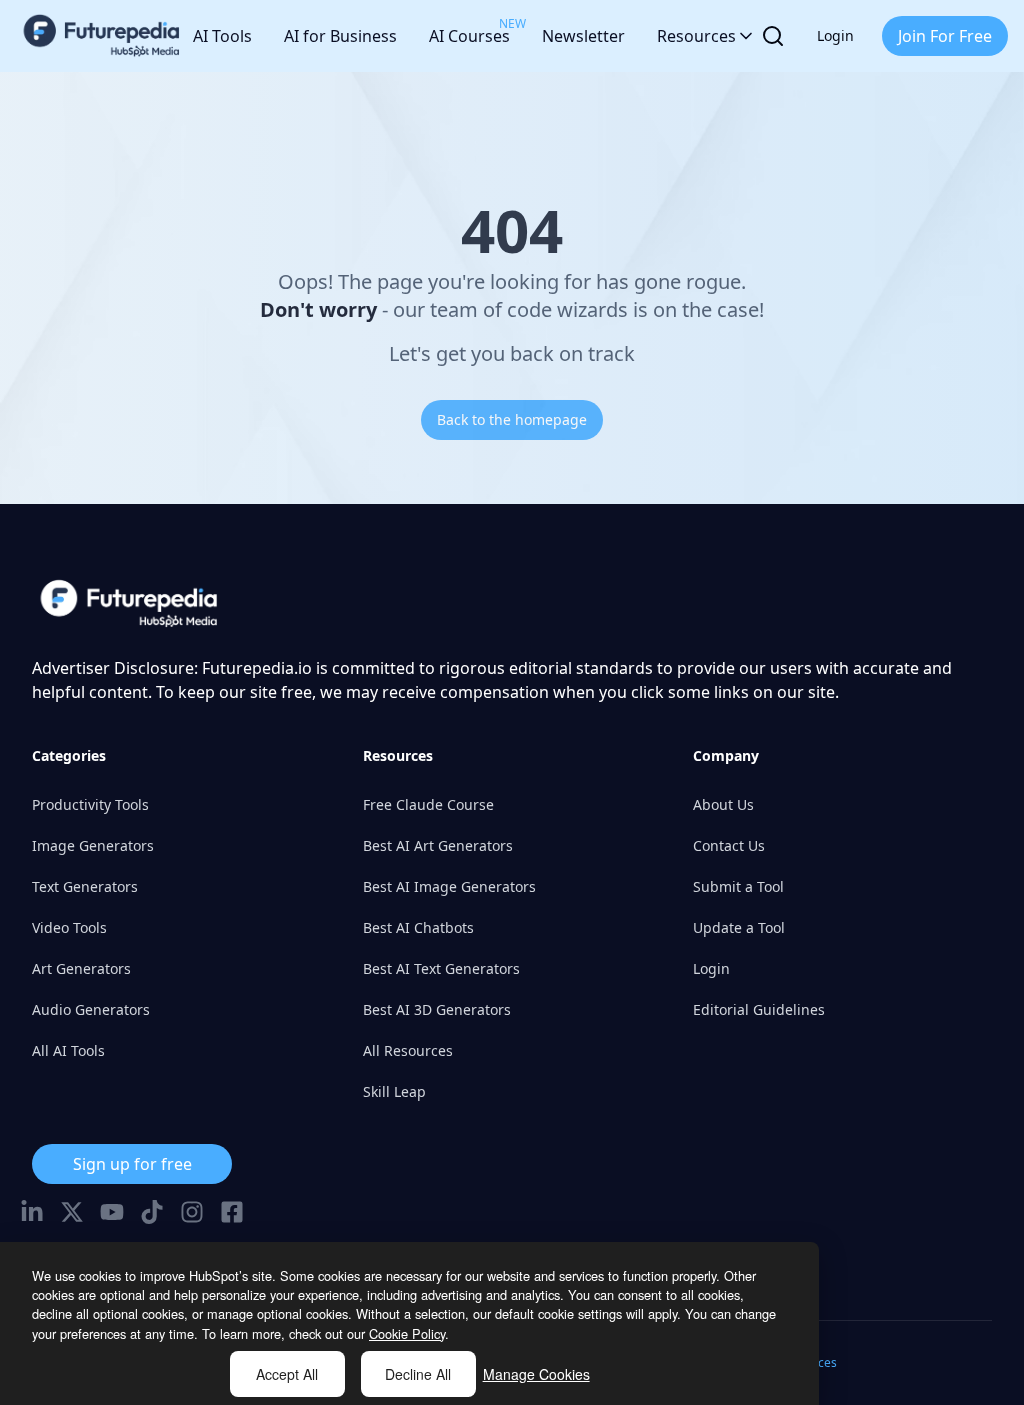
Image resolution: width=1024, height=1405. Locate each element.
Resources (696, 36)
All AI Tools (68, 1050)
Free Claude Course (428, 804)
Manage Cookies (536, 1374)
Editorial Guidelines (759, 1009)
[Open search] (773, 36)
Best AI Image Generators (449, 886)
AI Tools (222, 36)
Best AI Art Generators (438, 845)
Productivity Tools (90, 804)
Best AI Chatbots (418, 927)
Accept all (287, 1374)
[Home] (102, 36)
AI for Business (340, 36)
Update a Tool (739, 927)
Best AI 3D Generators (437, 1009)
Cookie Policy (407, 1333)
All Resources (408, 1050)
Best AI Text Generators (441, 968)
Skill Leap (394, 1091)
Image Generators (93, 845)
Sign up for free (132, 1164)
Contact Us (729, 845)
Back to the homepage (512, 419)
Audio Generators (91, 1009)
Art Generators (81, 968)
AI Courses (469, 31)
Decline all (418, 1374)
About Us (723, 804)
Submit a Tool (738, 886)
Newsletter (583, 36)
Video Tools (69, 927)
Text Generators (85, 886)
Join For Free (945, 36)
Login (835, 35)
